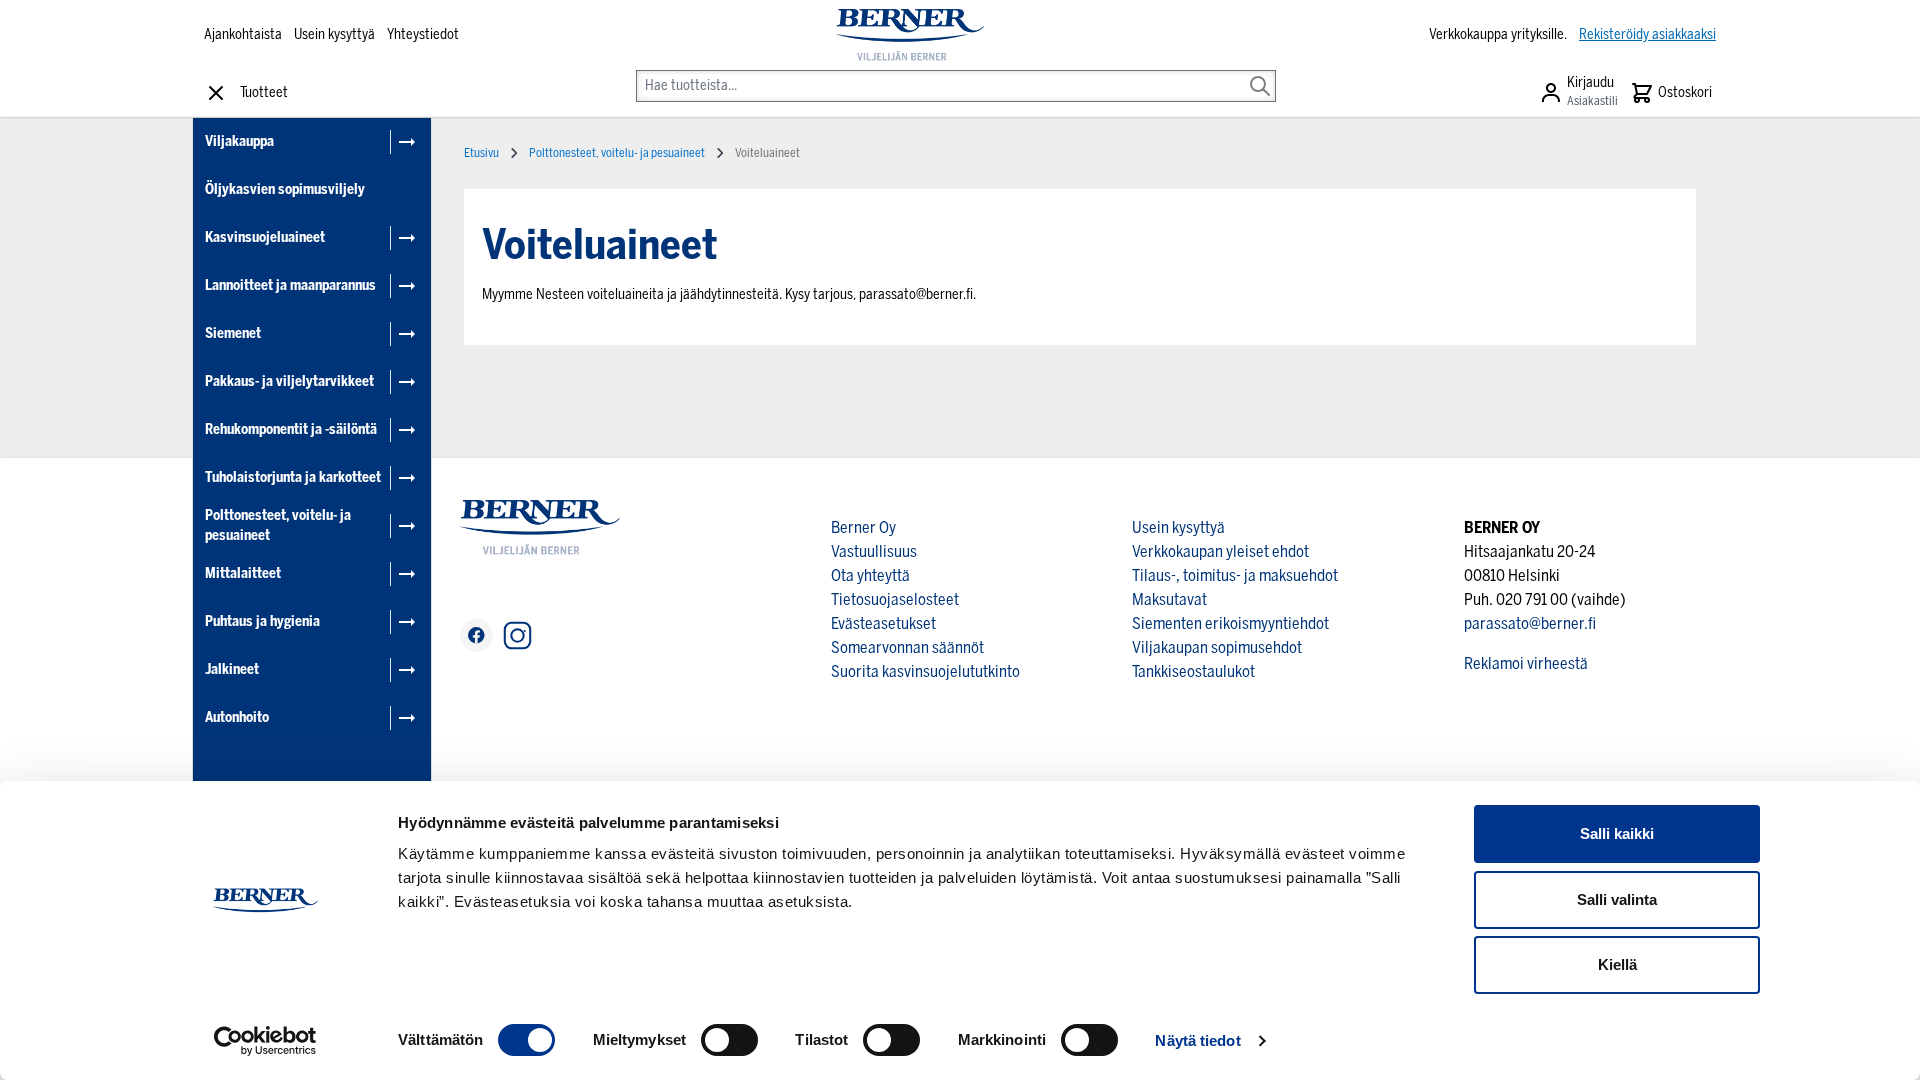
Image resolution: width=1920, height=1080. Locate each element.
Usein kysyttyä (334, 34)
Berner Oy (863, 527)
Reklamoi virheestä (1526, 663)
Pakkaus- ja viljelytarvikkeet (289, 381)
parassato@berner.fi (1530, 623)
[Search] (1260, 72)
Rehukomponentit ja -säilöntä (291, 429)
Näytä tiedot (1197, 1040)
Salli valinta (1617, 899)
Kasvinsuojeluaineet (265, 237)
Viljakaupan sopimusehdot (1217, 647)
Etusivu (481, 153)
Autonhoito (237, 717)
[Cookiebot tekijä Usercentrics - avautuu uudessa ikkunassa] (265, 1041)
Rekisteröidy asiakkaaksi (1647, 34)
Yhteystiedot (423, 34)
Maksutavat (1169, 599)
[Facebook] (476, 635)
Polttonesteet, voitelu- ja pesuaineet (278, 525)
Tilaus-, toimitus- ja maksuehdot (1235, 575)
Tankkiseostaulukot (1193, 671)
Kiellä (1617, 964)
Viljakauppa (239, 141)
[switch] (729, 1040)
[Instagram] (517, 635)
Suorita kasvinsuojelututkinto (925, 671)
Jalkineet (232, 669)
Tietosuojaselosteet (895, 599)
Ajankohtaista (243, 34)
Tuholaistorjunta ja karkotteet (293, 477)
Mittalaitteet (243, 573)
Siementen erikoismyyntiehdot (1230, 623)
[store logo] (909, 35)
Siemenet (233, 333)
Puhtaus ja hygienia (262, 621)
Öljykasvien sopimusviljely (285, 189)
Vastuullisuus (874, 551)
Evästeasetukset (883, 623)
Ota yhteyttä (870, 575)
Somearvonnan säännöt (907, 647)
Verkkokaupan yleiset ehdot (1220, 551)
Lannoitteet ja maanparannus (290, 285)
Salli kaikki (1617, 833)
